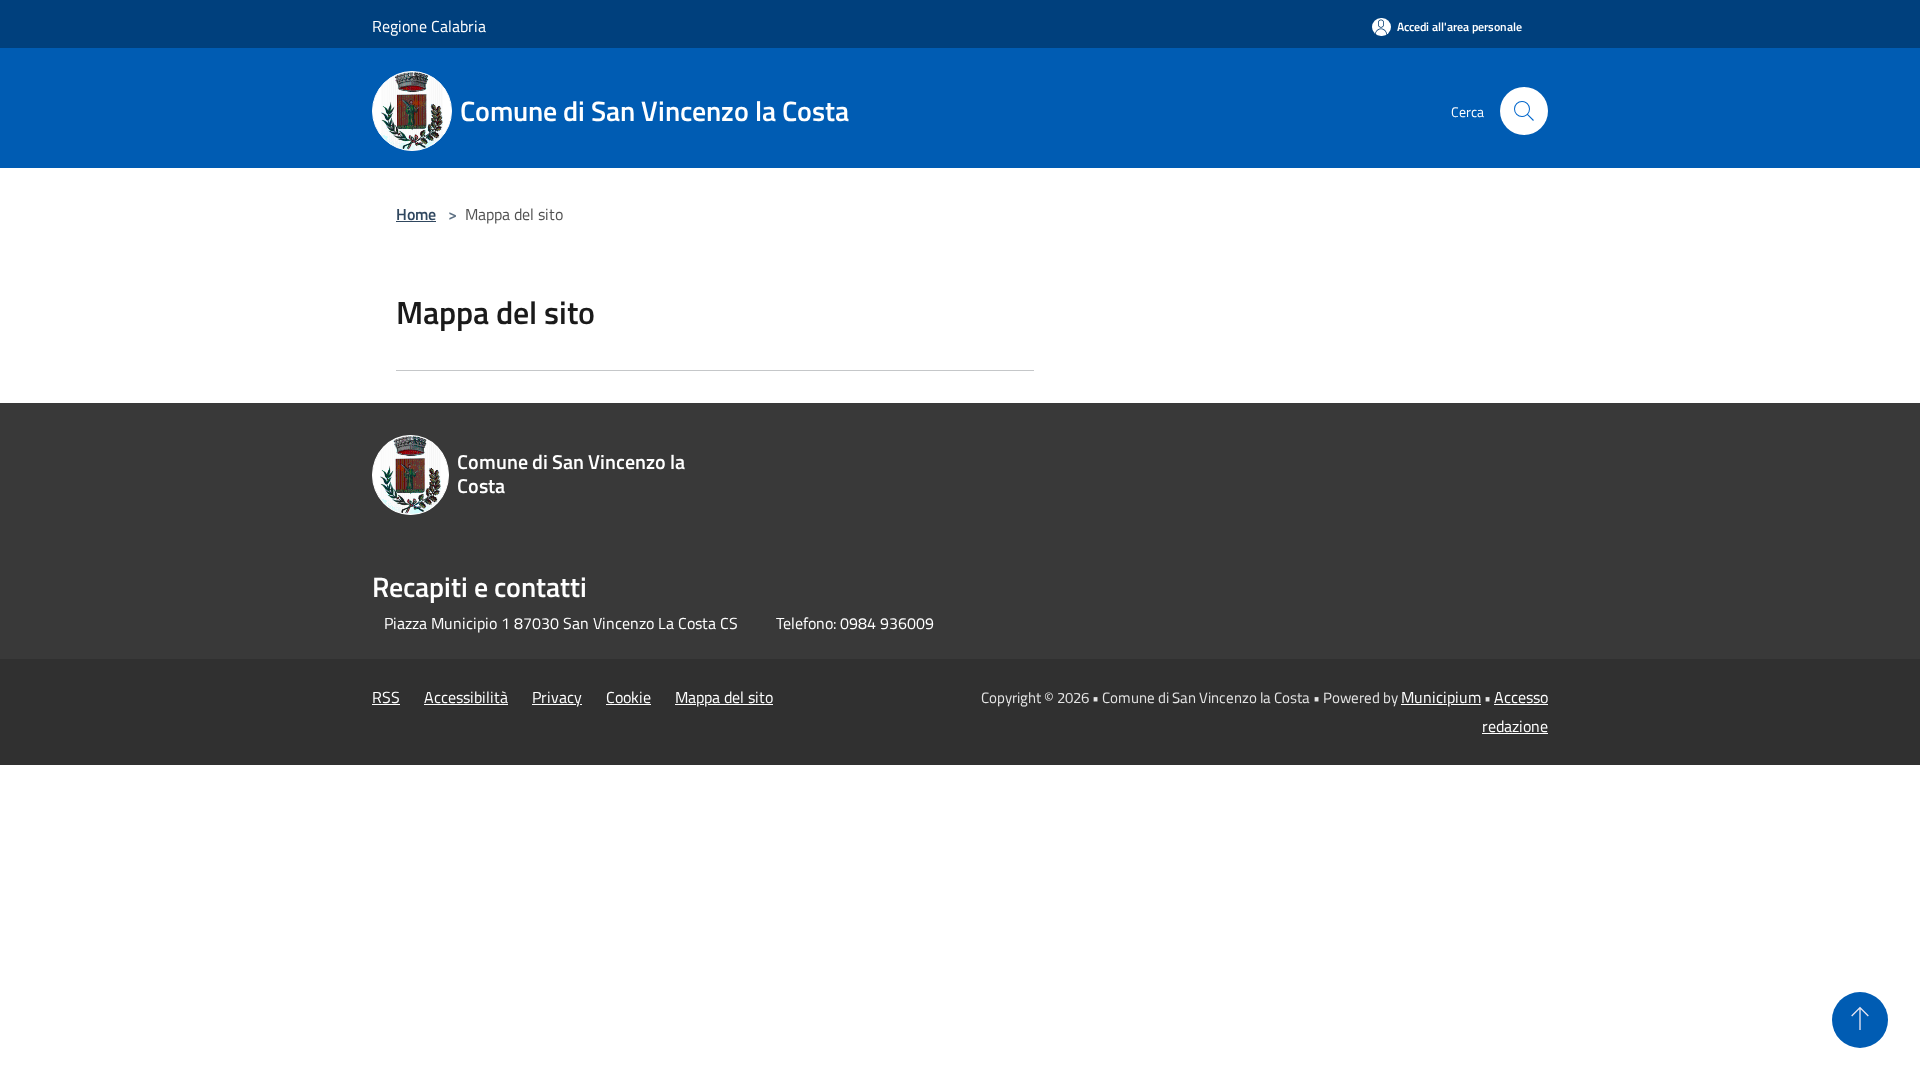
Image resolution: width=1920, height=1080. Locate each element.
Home (416, 214)
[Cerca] (1524, 111)
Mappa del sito (724, 697)
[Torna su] (1860, 1020)
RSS (386, 697)
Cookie (628, 697)
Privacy (557, 697)
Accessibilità (466, 697)
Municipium (1441, 697)
